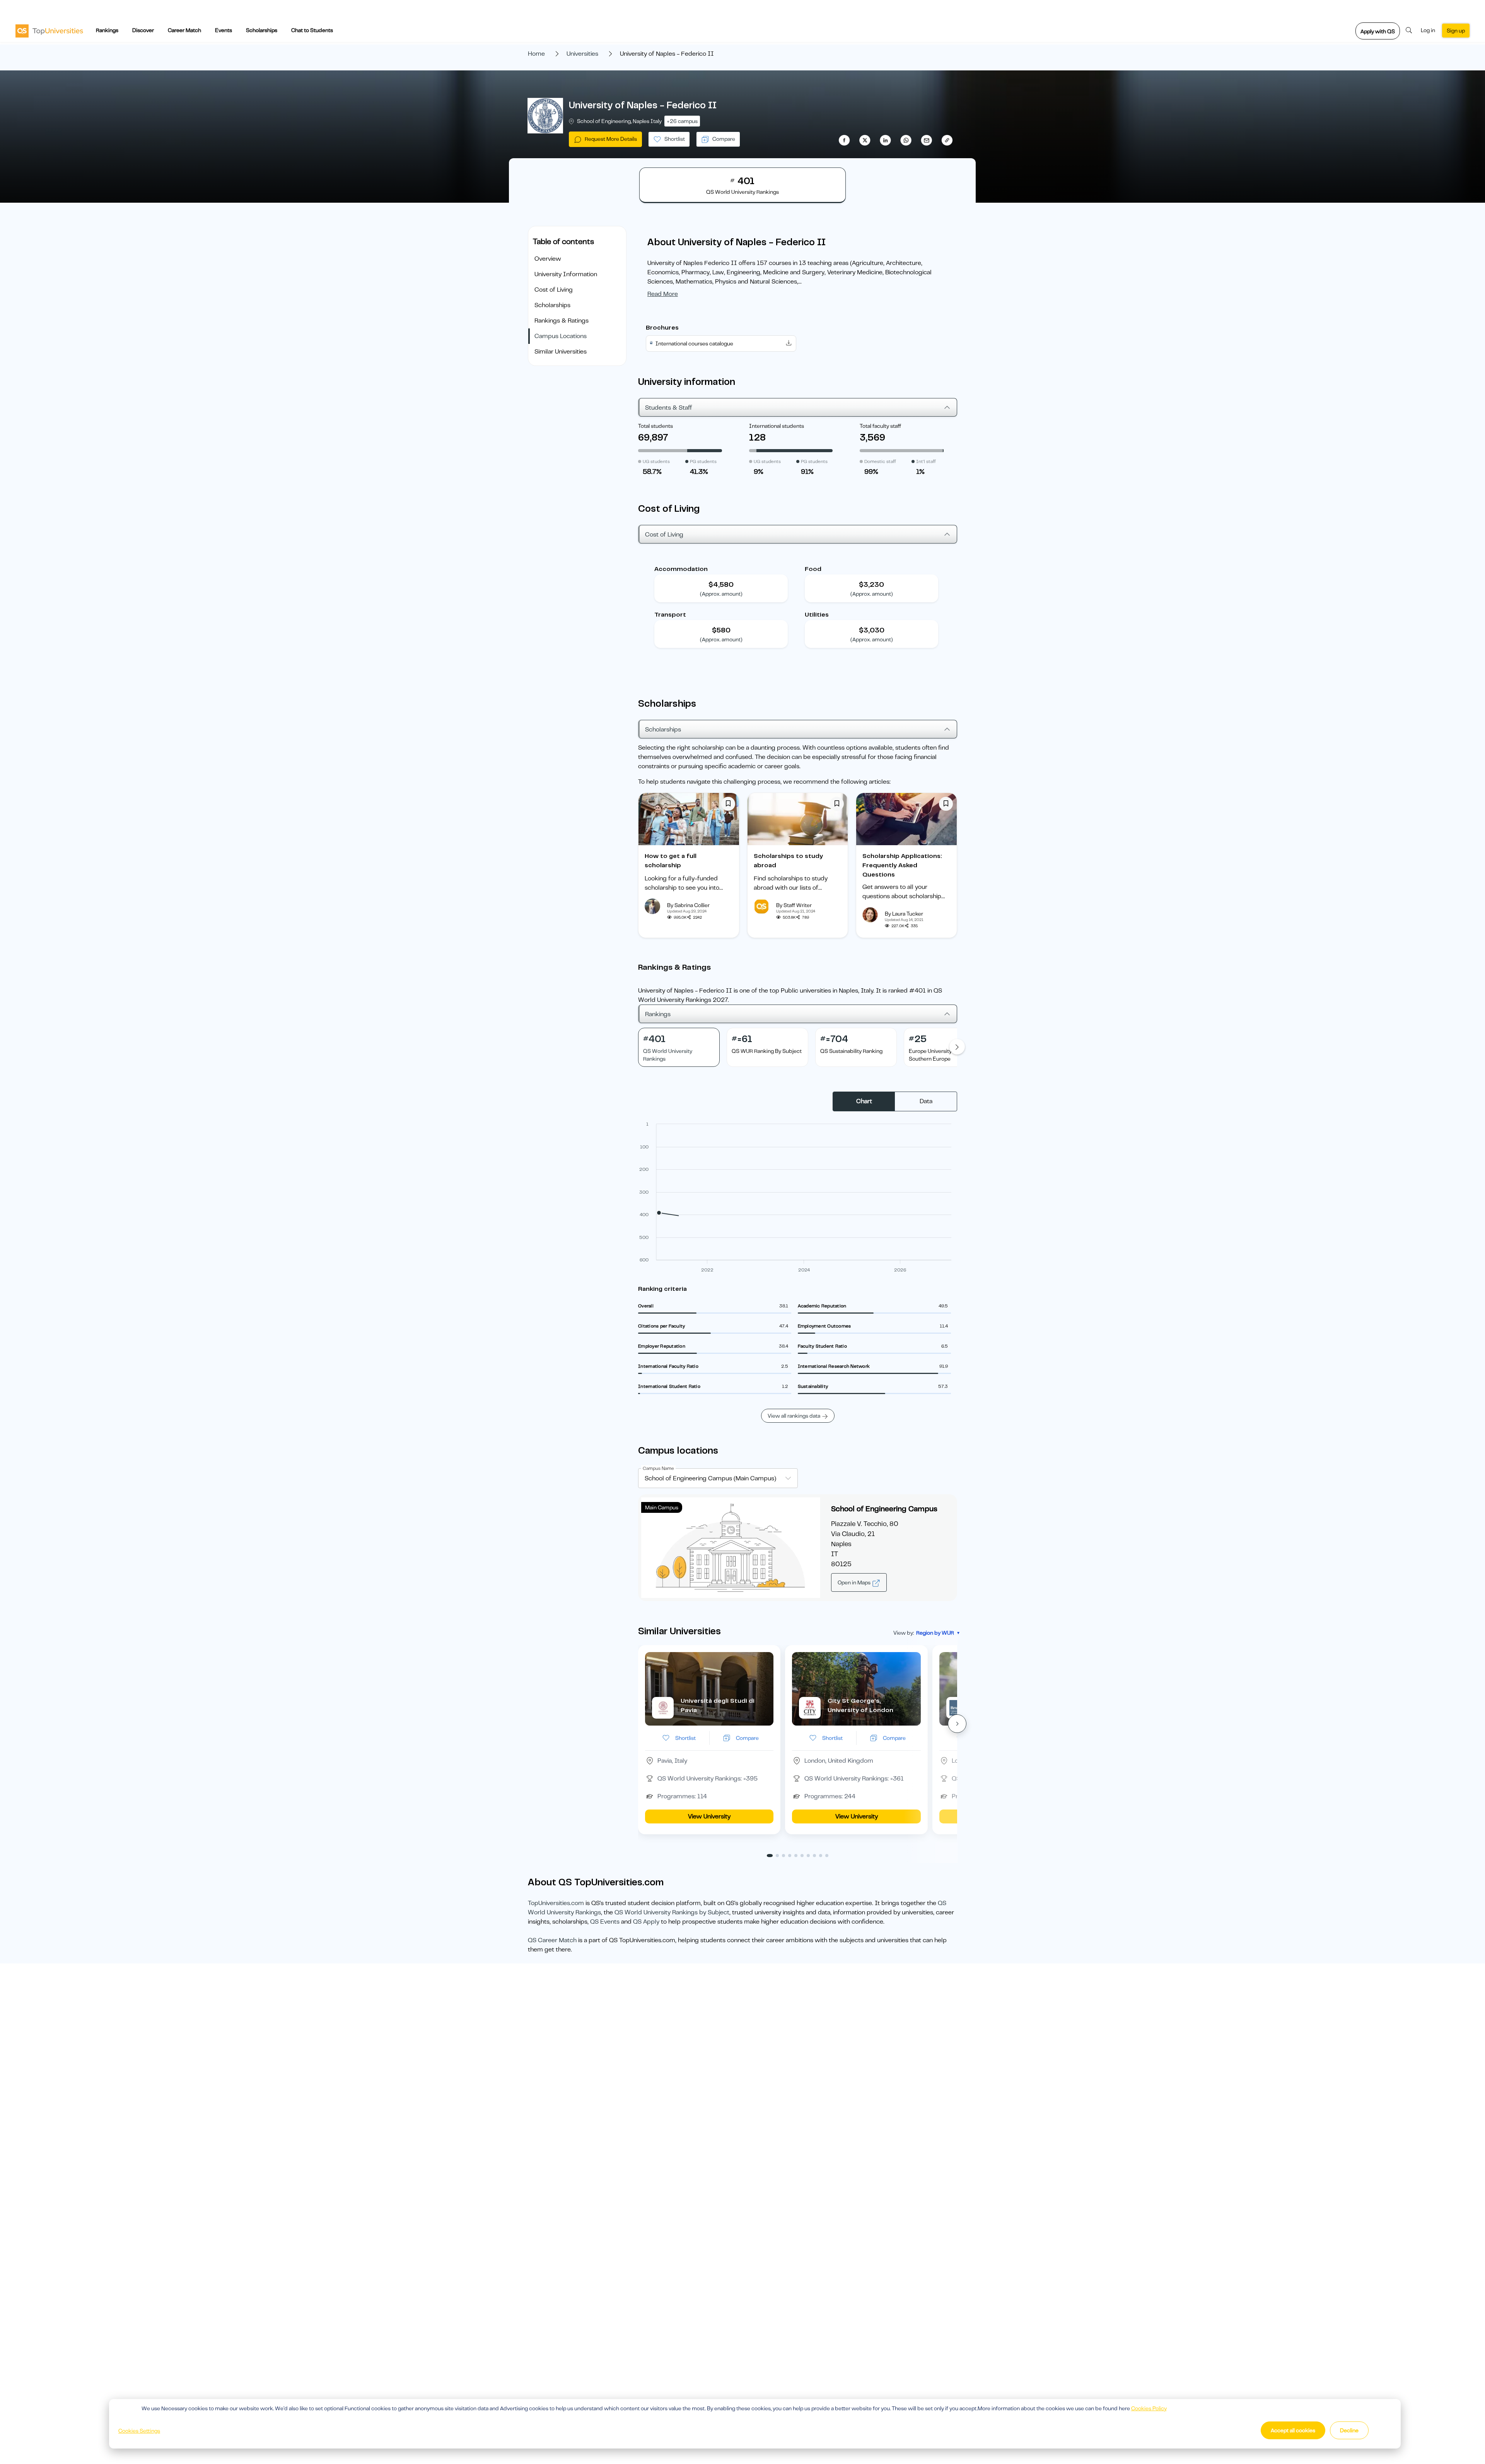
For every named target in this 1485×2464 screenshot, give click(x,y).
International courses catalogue (694, 343)
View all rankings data (794, 1416)
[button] (957, 1724)
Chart (864, 1101)
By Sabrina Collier (688, 905)
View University (709, 1816)
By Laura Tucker (904, 914)
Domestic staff (880, 461)
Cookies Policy (1149, 2408)
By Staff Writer (794, 905)
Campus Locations (561, 336)
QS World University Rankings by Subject (672, 1912)
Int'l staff (926, 461)
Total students (655, 426)
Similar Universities (561, 352)
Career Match (184, 30)
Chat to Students (312, 30)
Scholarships (262, 30)
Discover (143, 30)
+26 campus (682, 121)
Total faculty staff (880, 426)
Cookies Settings (139, 2431)
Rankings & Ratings (562, 321)
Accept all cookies (1293, 2430)
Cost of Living (554, 290)
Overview (548, 259)
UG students (656, 461)
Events (224, 30)
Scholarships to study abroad (788, 861)
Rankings (107, 30)
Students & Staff (669, 408)
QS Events (605, 1922)
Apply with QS (1378, 31)
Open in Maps (855, 1582)
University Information (566, 274)
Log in (1428, 30)
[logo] (49, 31)
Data (926, 1101)
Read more (663, 294)
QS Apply (646, 1922)
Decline (1349, 2430)
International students (777, 426)
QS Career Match (552, 1940)
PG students (703, 461)
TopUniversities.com (556, 1903)
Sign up (1456, 31)
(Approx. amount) (721, 594)
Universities (582, 54)
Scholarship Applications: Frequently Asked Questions (902, 865)
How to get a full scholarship (671, 861)
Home (536, 54)
